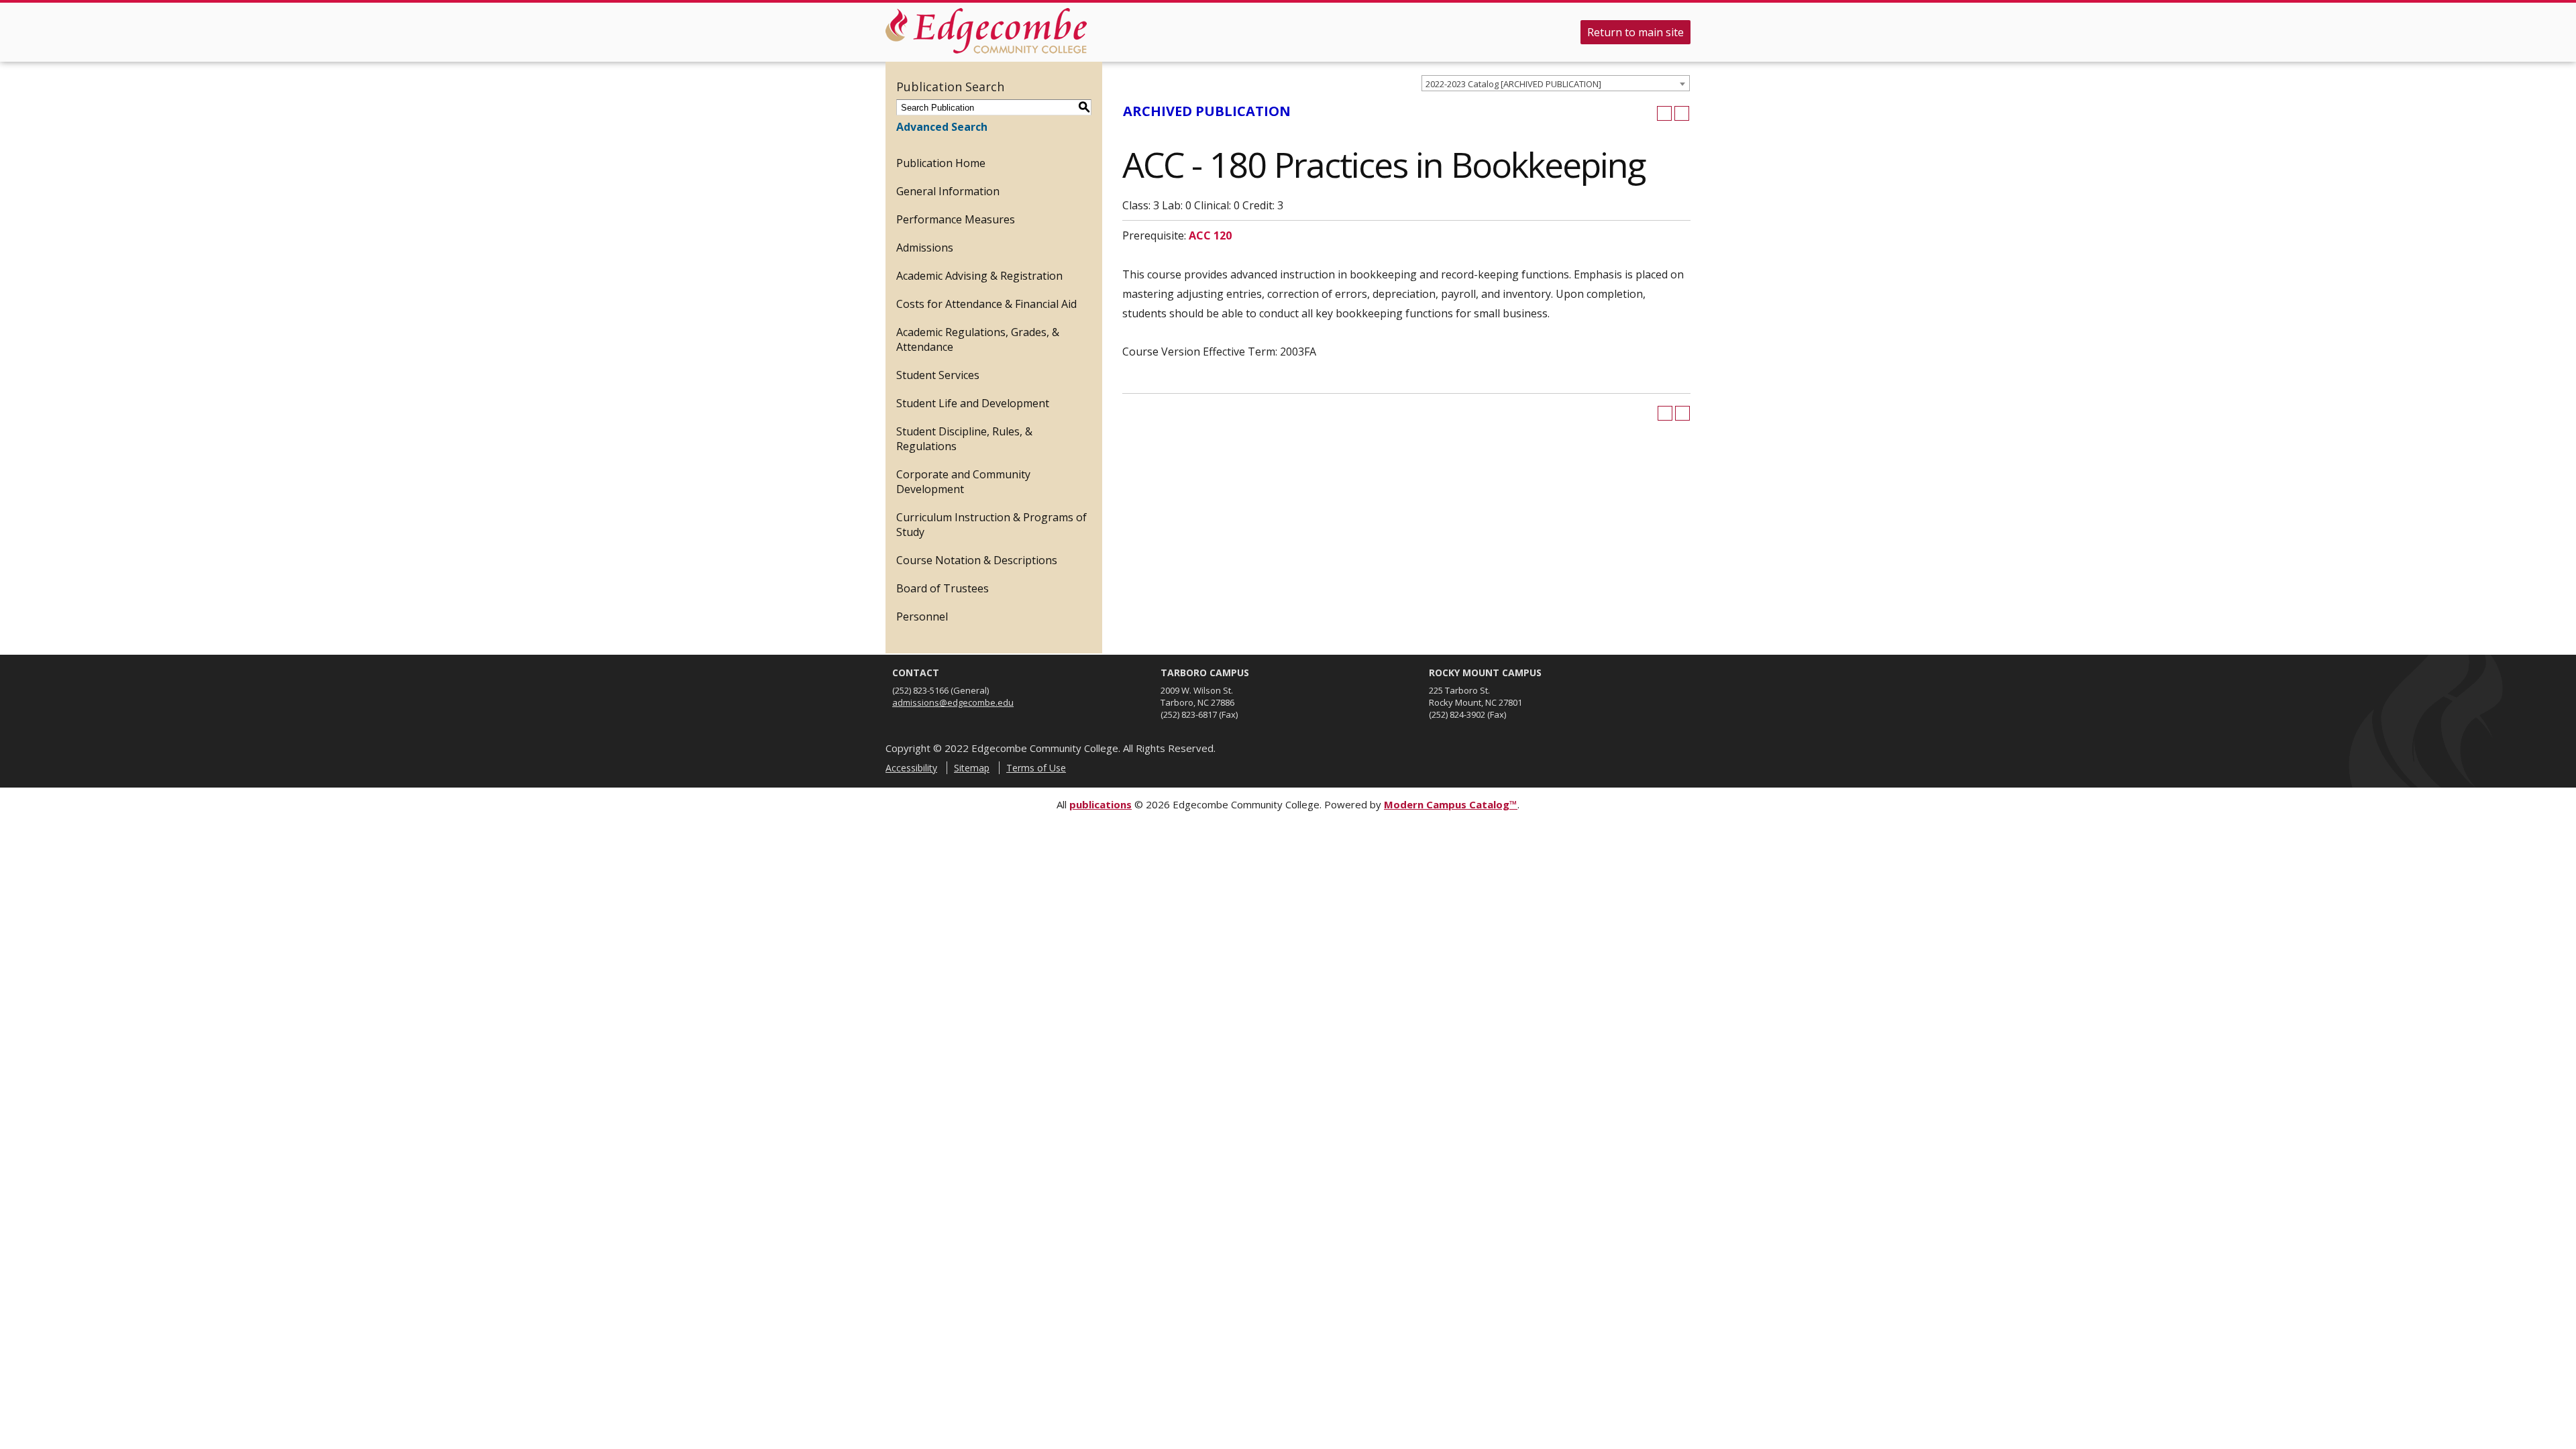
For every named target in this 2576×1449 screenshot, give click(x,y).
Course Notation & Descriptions (977, 560)
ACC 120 (1210, 235)
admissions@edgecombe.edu (953, 702)
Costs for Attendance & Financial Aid (986, 304)
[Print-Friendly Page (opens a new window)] (1664, 113)
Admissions (925, 248)
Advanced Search (942, 127)
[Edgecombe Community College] (986, 31)
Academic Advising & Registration (979, 276)
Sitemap (972, 768)
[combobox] (1556, 83)
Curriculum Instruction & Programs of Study (991, 525)
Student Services (938, 375)
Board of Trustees (943, 588)
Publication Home (941, 163)
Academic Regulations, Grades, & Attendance (978, 339)
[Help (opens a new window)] (1682, 113)
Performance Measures (956, 219)
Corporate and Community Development (963, 482)
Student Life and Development (973, 403)
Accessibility (911, 768)
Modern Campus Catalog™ (1451, 804)
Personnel (922, 616)
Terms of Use (1036, 768)
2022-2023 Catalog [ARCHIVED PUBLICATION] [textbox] (1513, 84)
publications (1101, 804)
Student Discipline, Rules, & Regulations (964, 439)
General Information (948, 191)
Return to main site (1635, 32)
